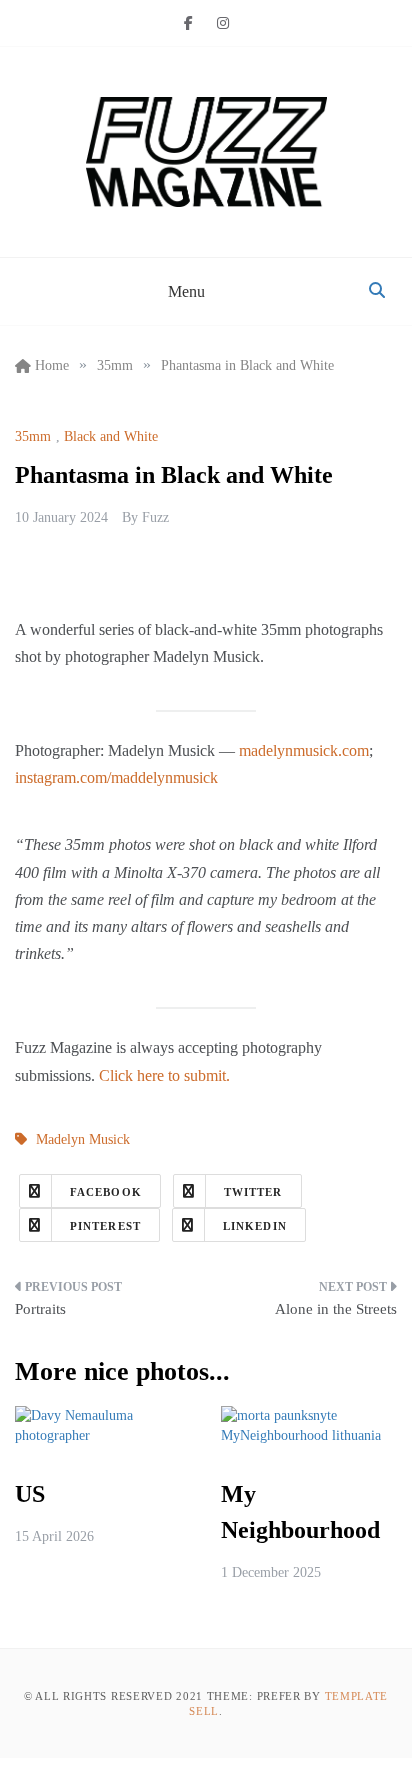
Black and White (111, 436)
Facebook (106, 1192)
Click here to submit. (164, 1075)
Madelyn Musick (83, 1139)
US (30, 1494)
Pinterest (105, 1226)
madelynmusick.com (304, 750)
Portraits (40, 1309)
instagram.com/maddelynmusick (116, 777)
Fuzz (155, 517)
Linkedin (255, 1226)
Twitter (253, 1192)
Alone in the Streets (336, 1309)
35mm (33, 436)
